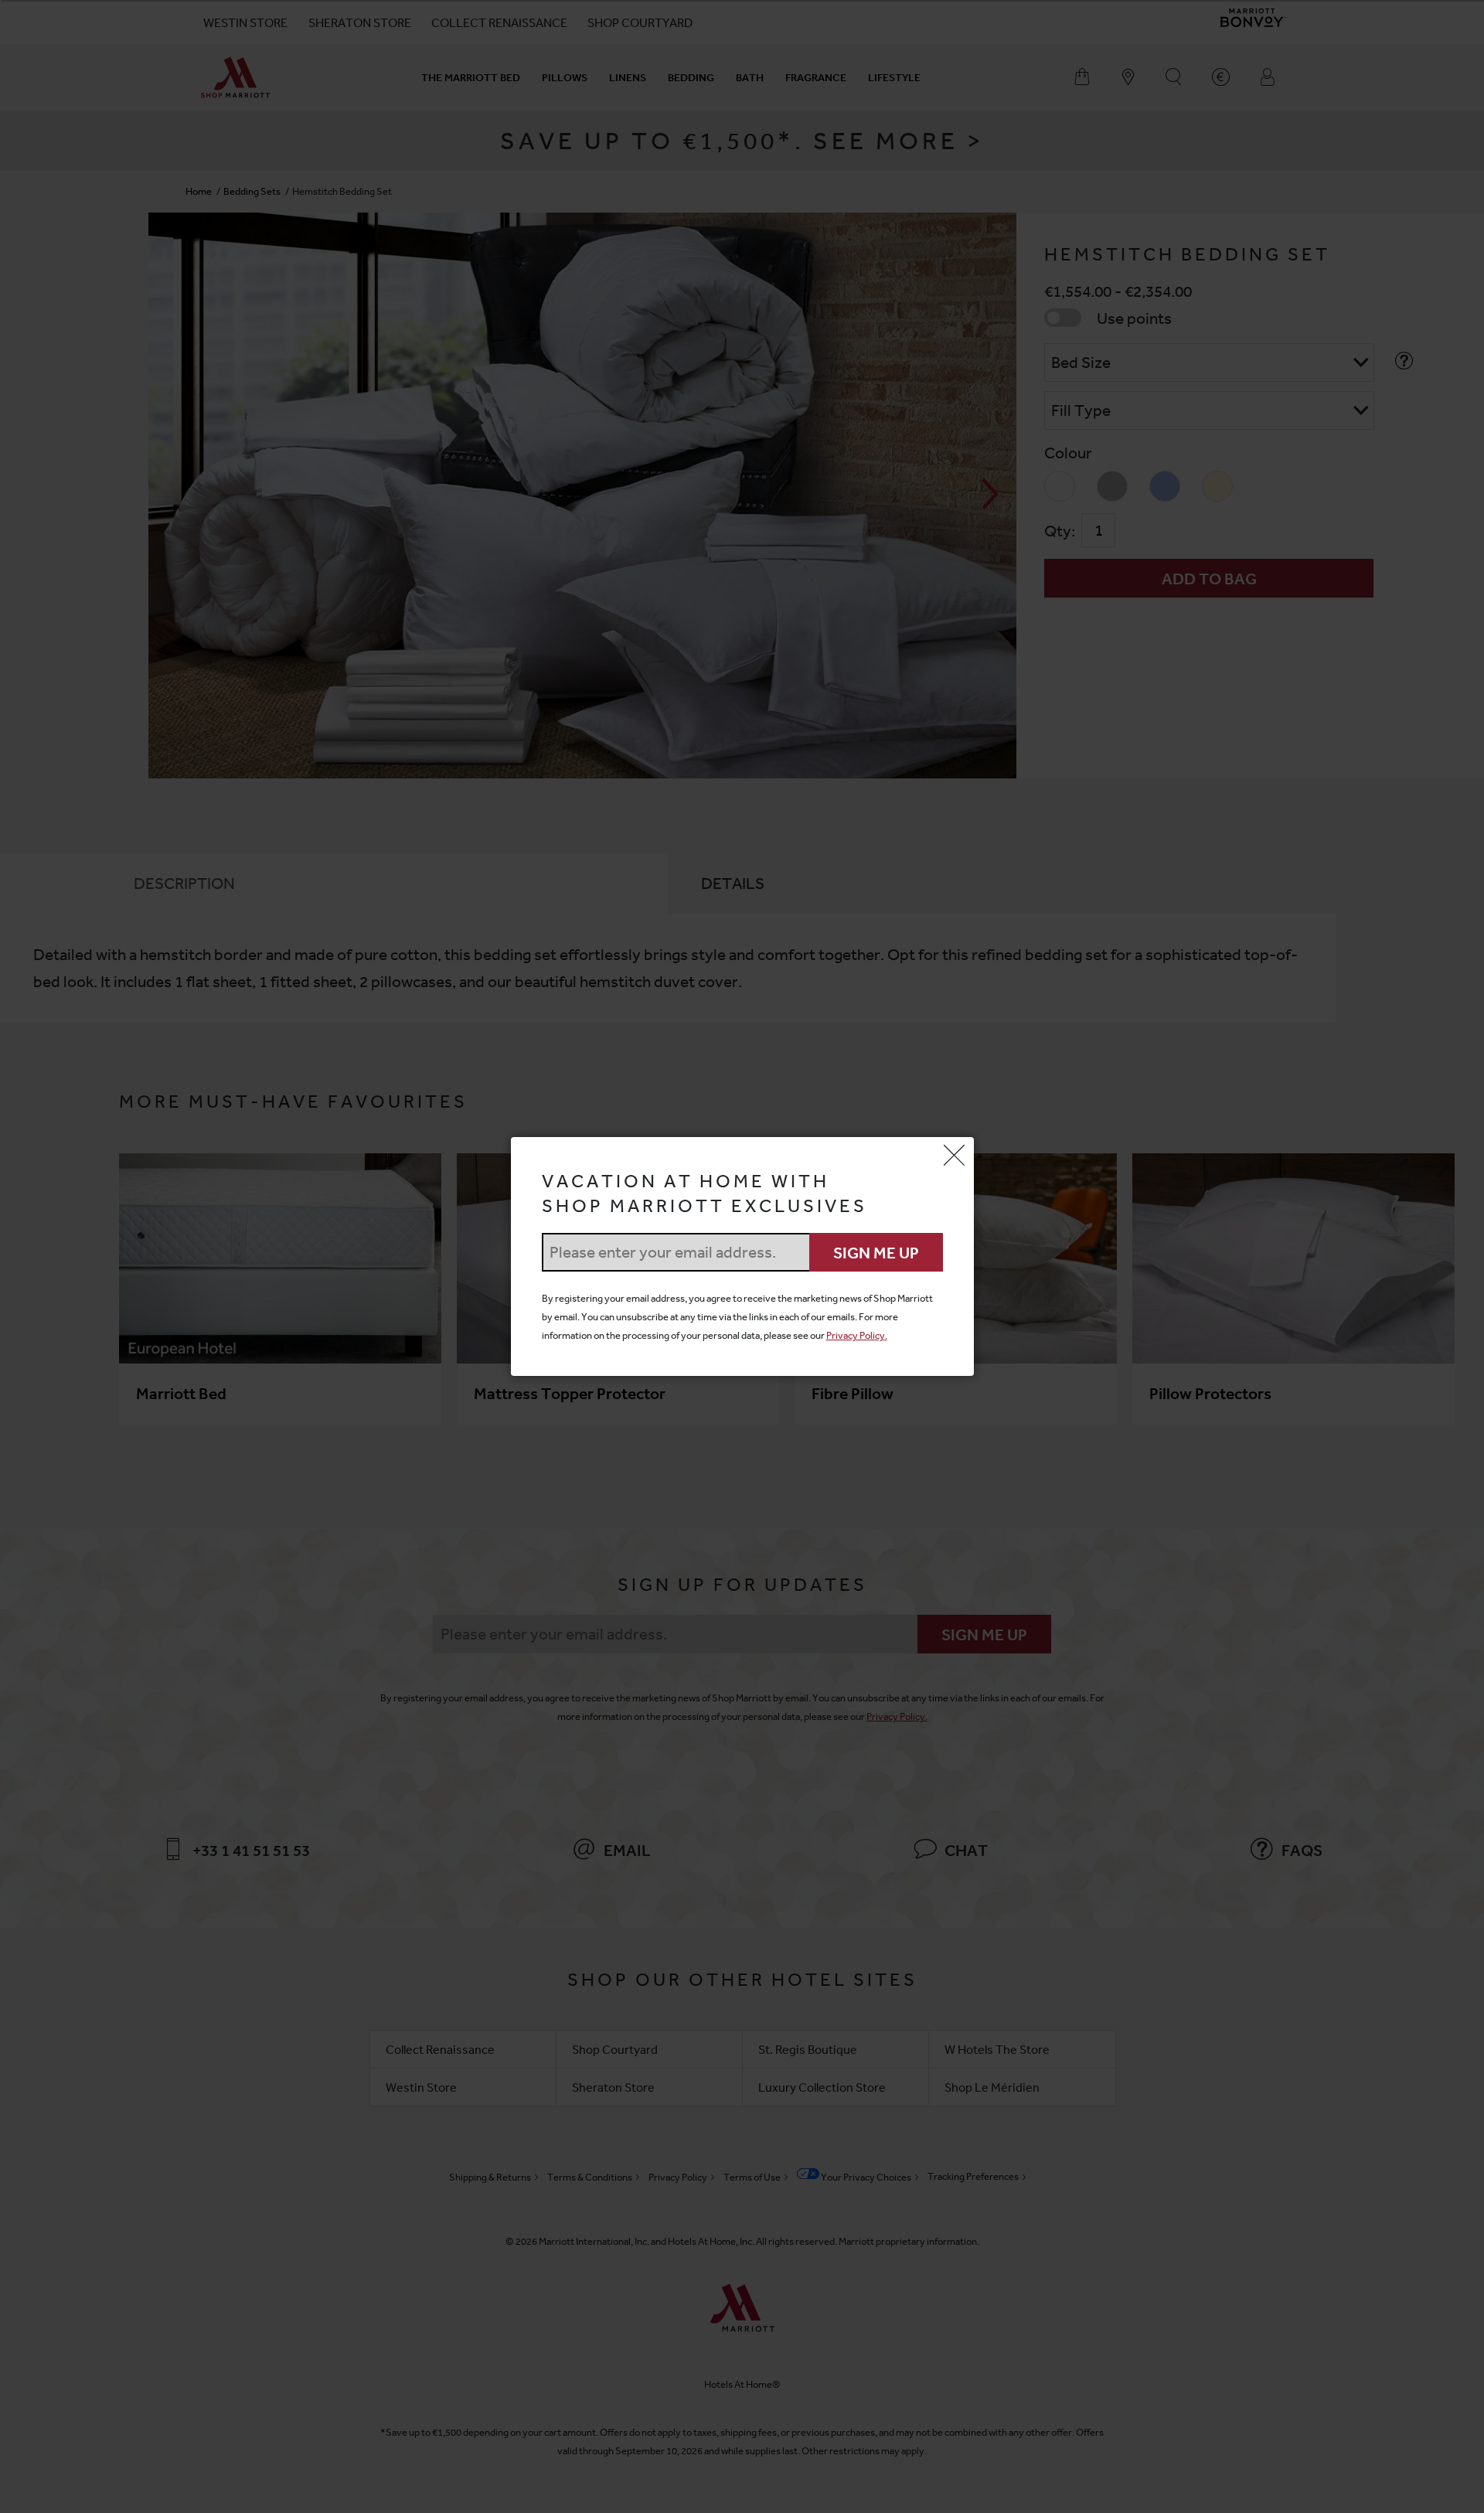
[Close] (955, 1156)
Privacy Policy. (857, 1335)
